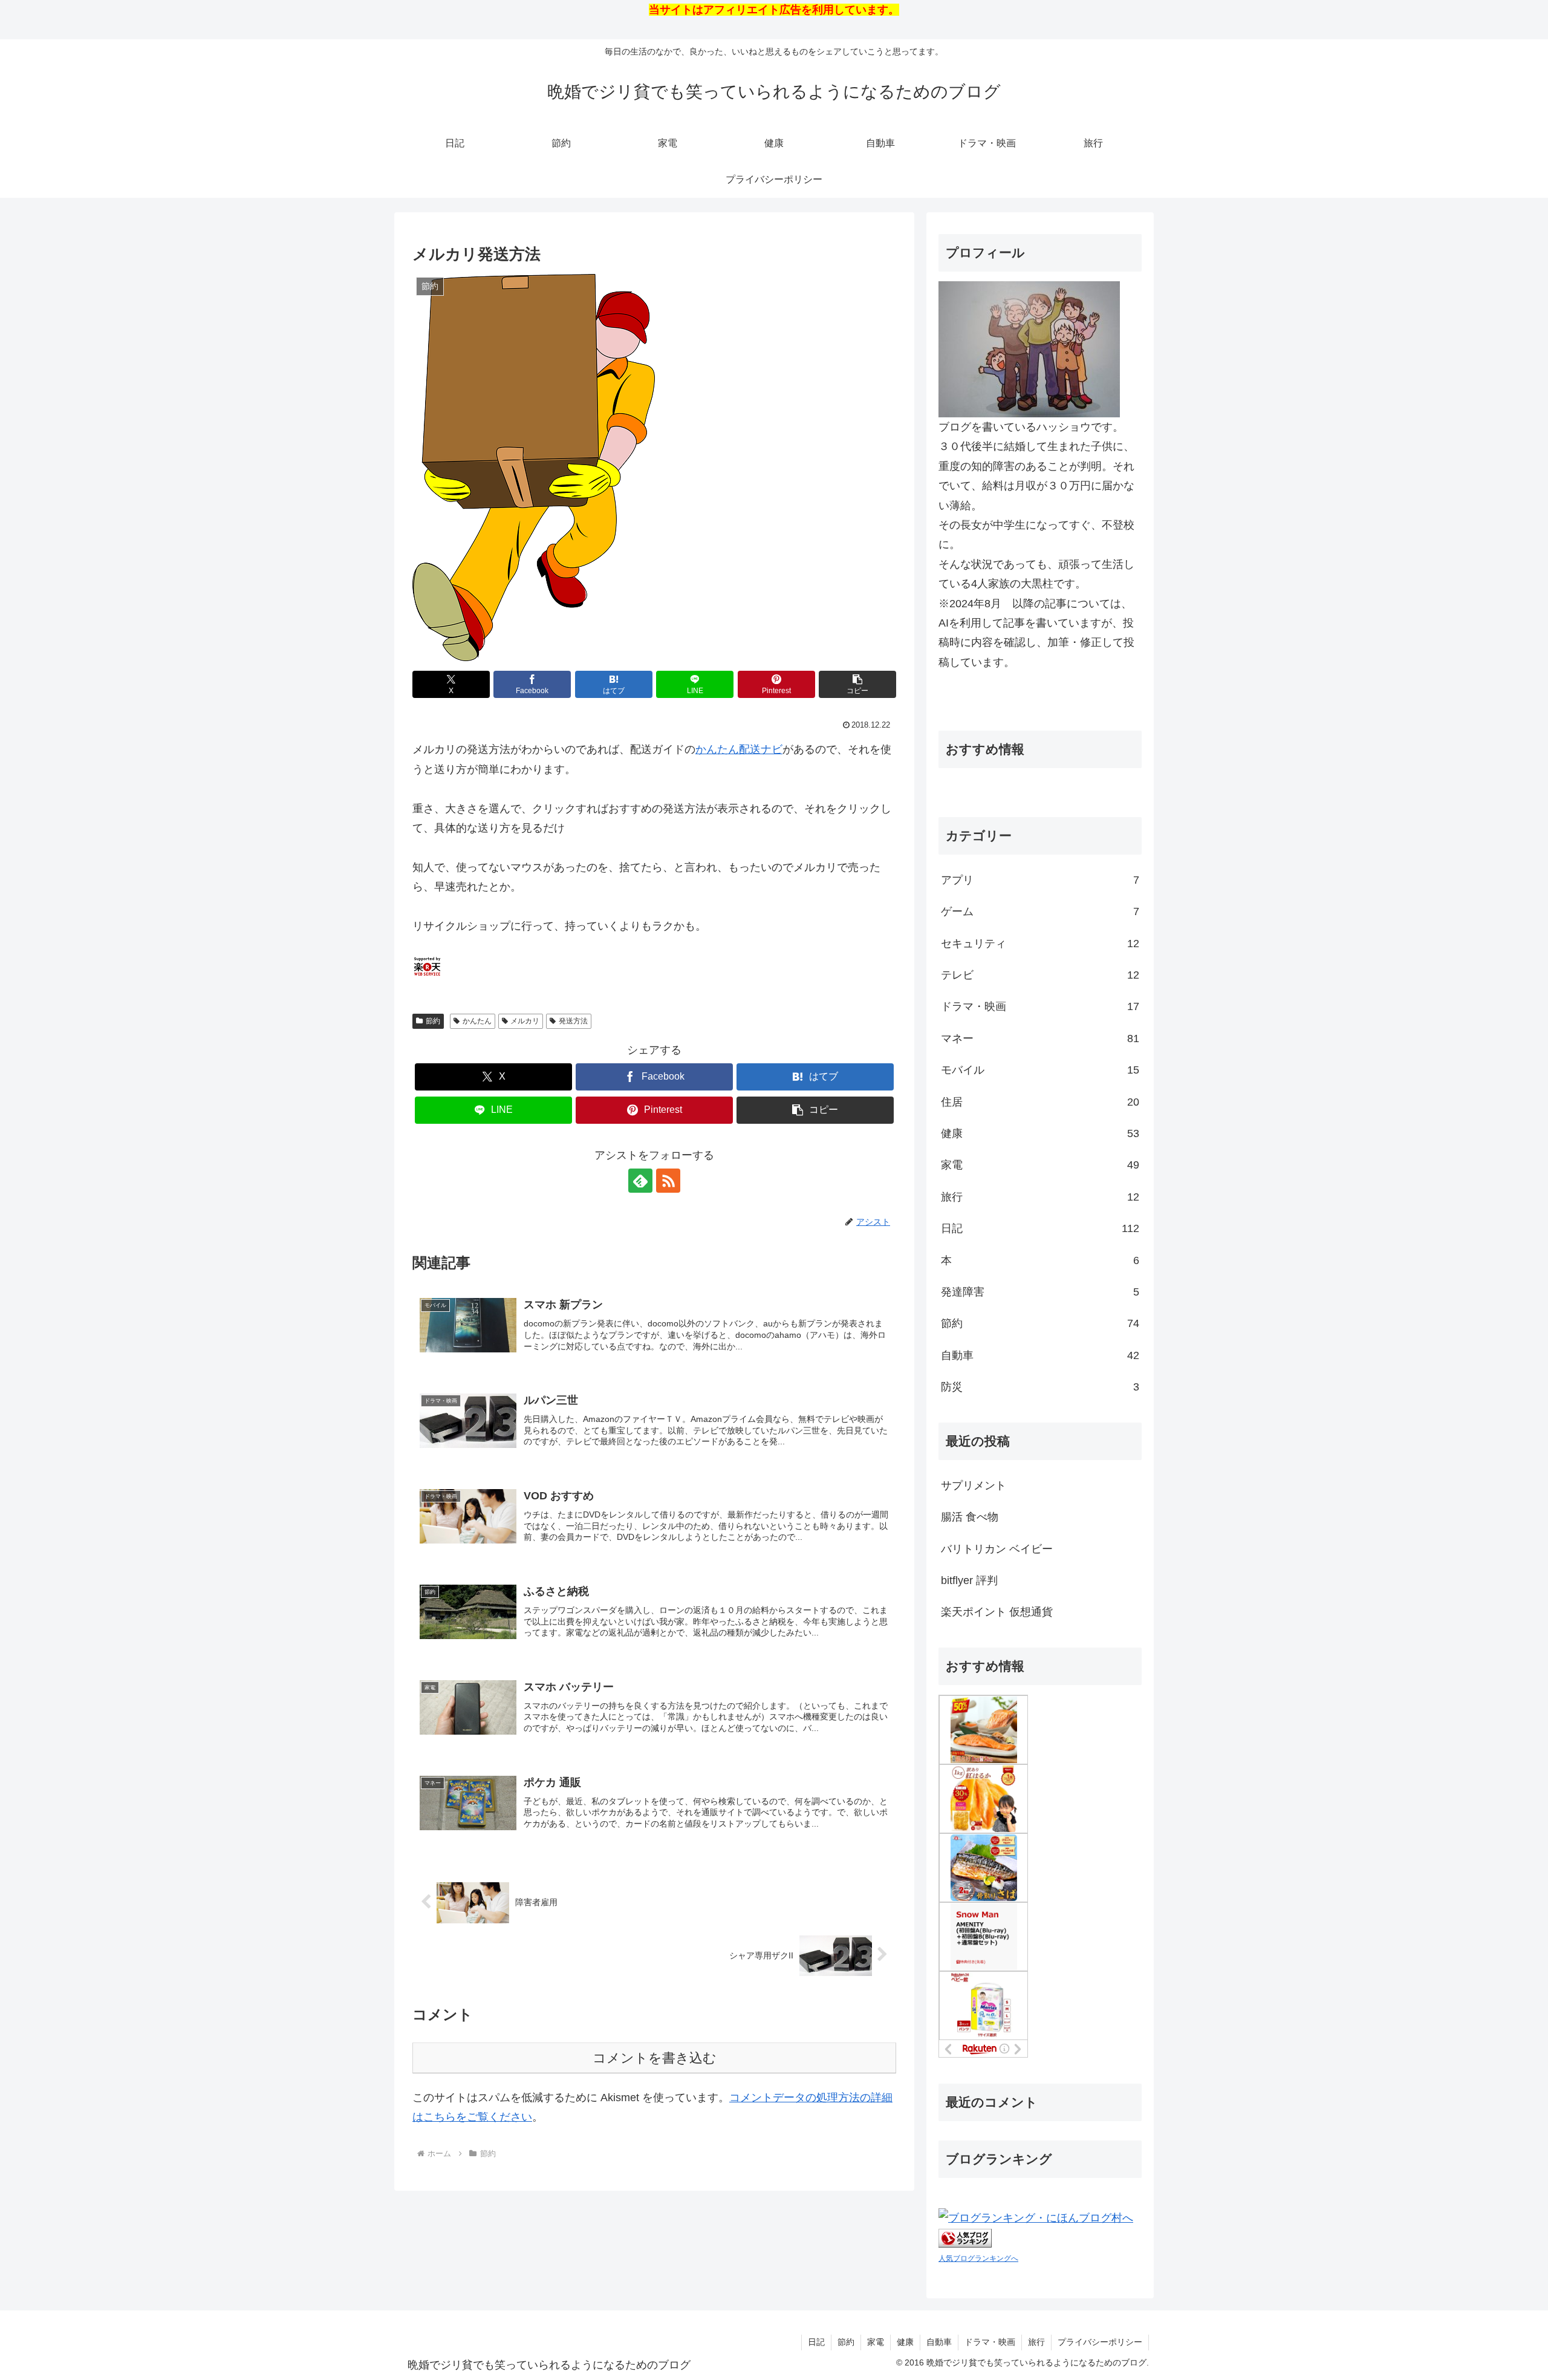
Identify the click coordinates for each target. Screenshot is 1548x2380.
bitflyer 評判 (969, 1580)
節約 (433, 1021)
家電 (876, 2342)
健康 (905, 2342)
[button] (857, 684)
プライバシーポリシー (1100, 2342)
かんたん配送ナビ (739, 749)
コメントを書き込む (655, 2058)
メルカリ (525, 1021)
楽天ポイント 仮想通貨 (997, 1612)
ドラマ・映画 (990, 2342)
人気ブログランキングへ (978, 2258)
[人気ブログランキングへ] (965, 2237)
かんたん (477, 1021)
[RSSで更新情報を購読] (668, 1181)
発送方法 (573, 1021)
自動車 (939, 2342)
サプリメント (974, 1485)
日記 (816, 2342)
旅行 (1036, 2342)
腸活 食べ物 (970, 1517)
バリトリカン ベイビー (997, 1549)
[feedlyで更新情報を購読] (640, 1181)
